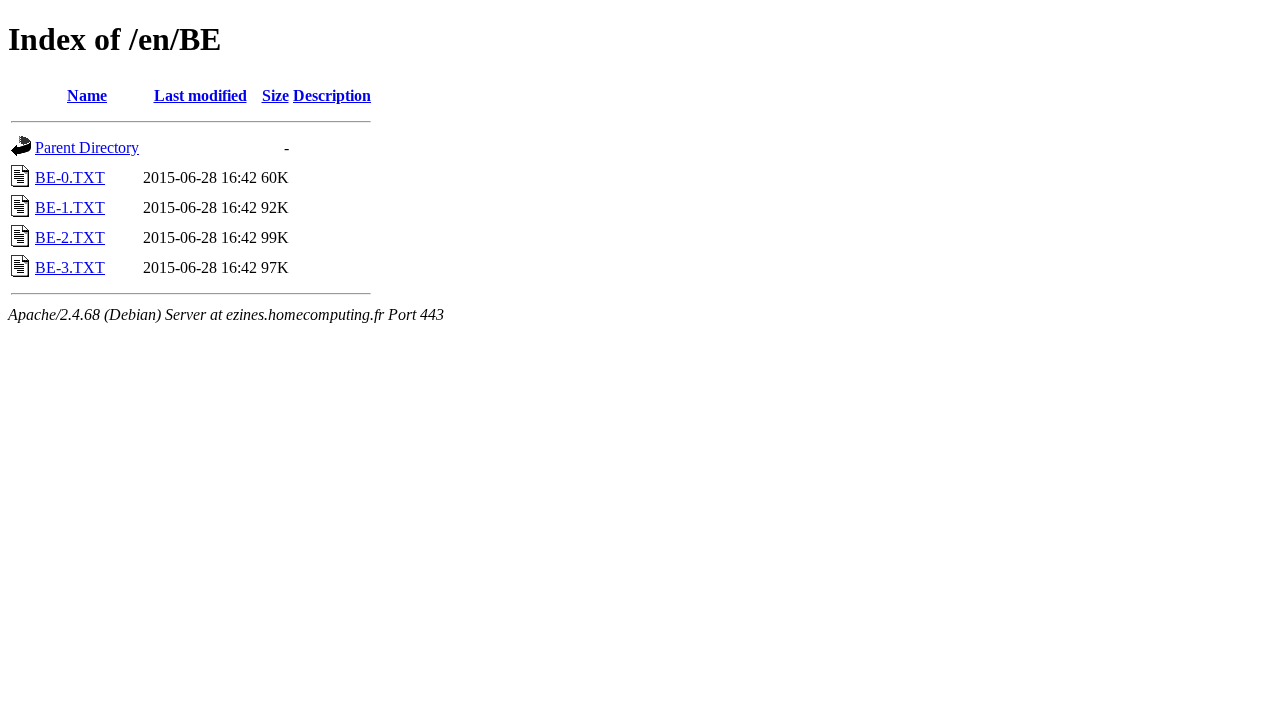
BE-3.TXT (70, 267)
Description (332, 95)
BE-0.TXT (70, 177)
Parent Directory (87, 147)
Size (275, 95)
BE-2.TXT (70, 237)
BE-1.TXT (70, 207)
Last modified (200, 95)
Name (87, 95)
